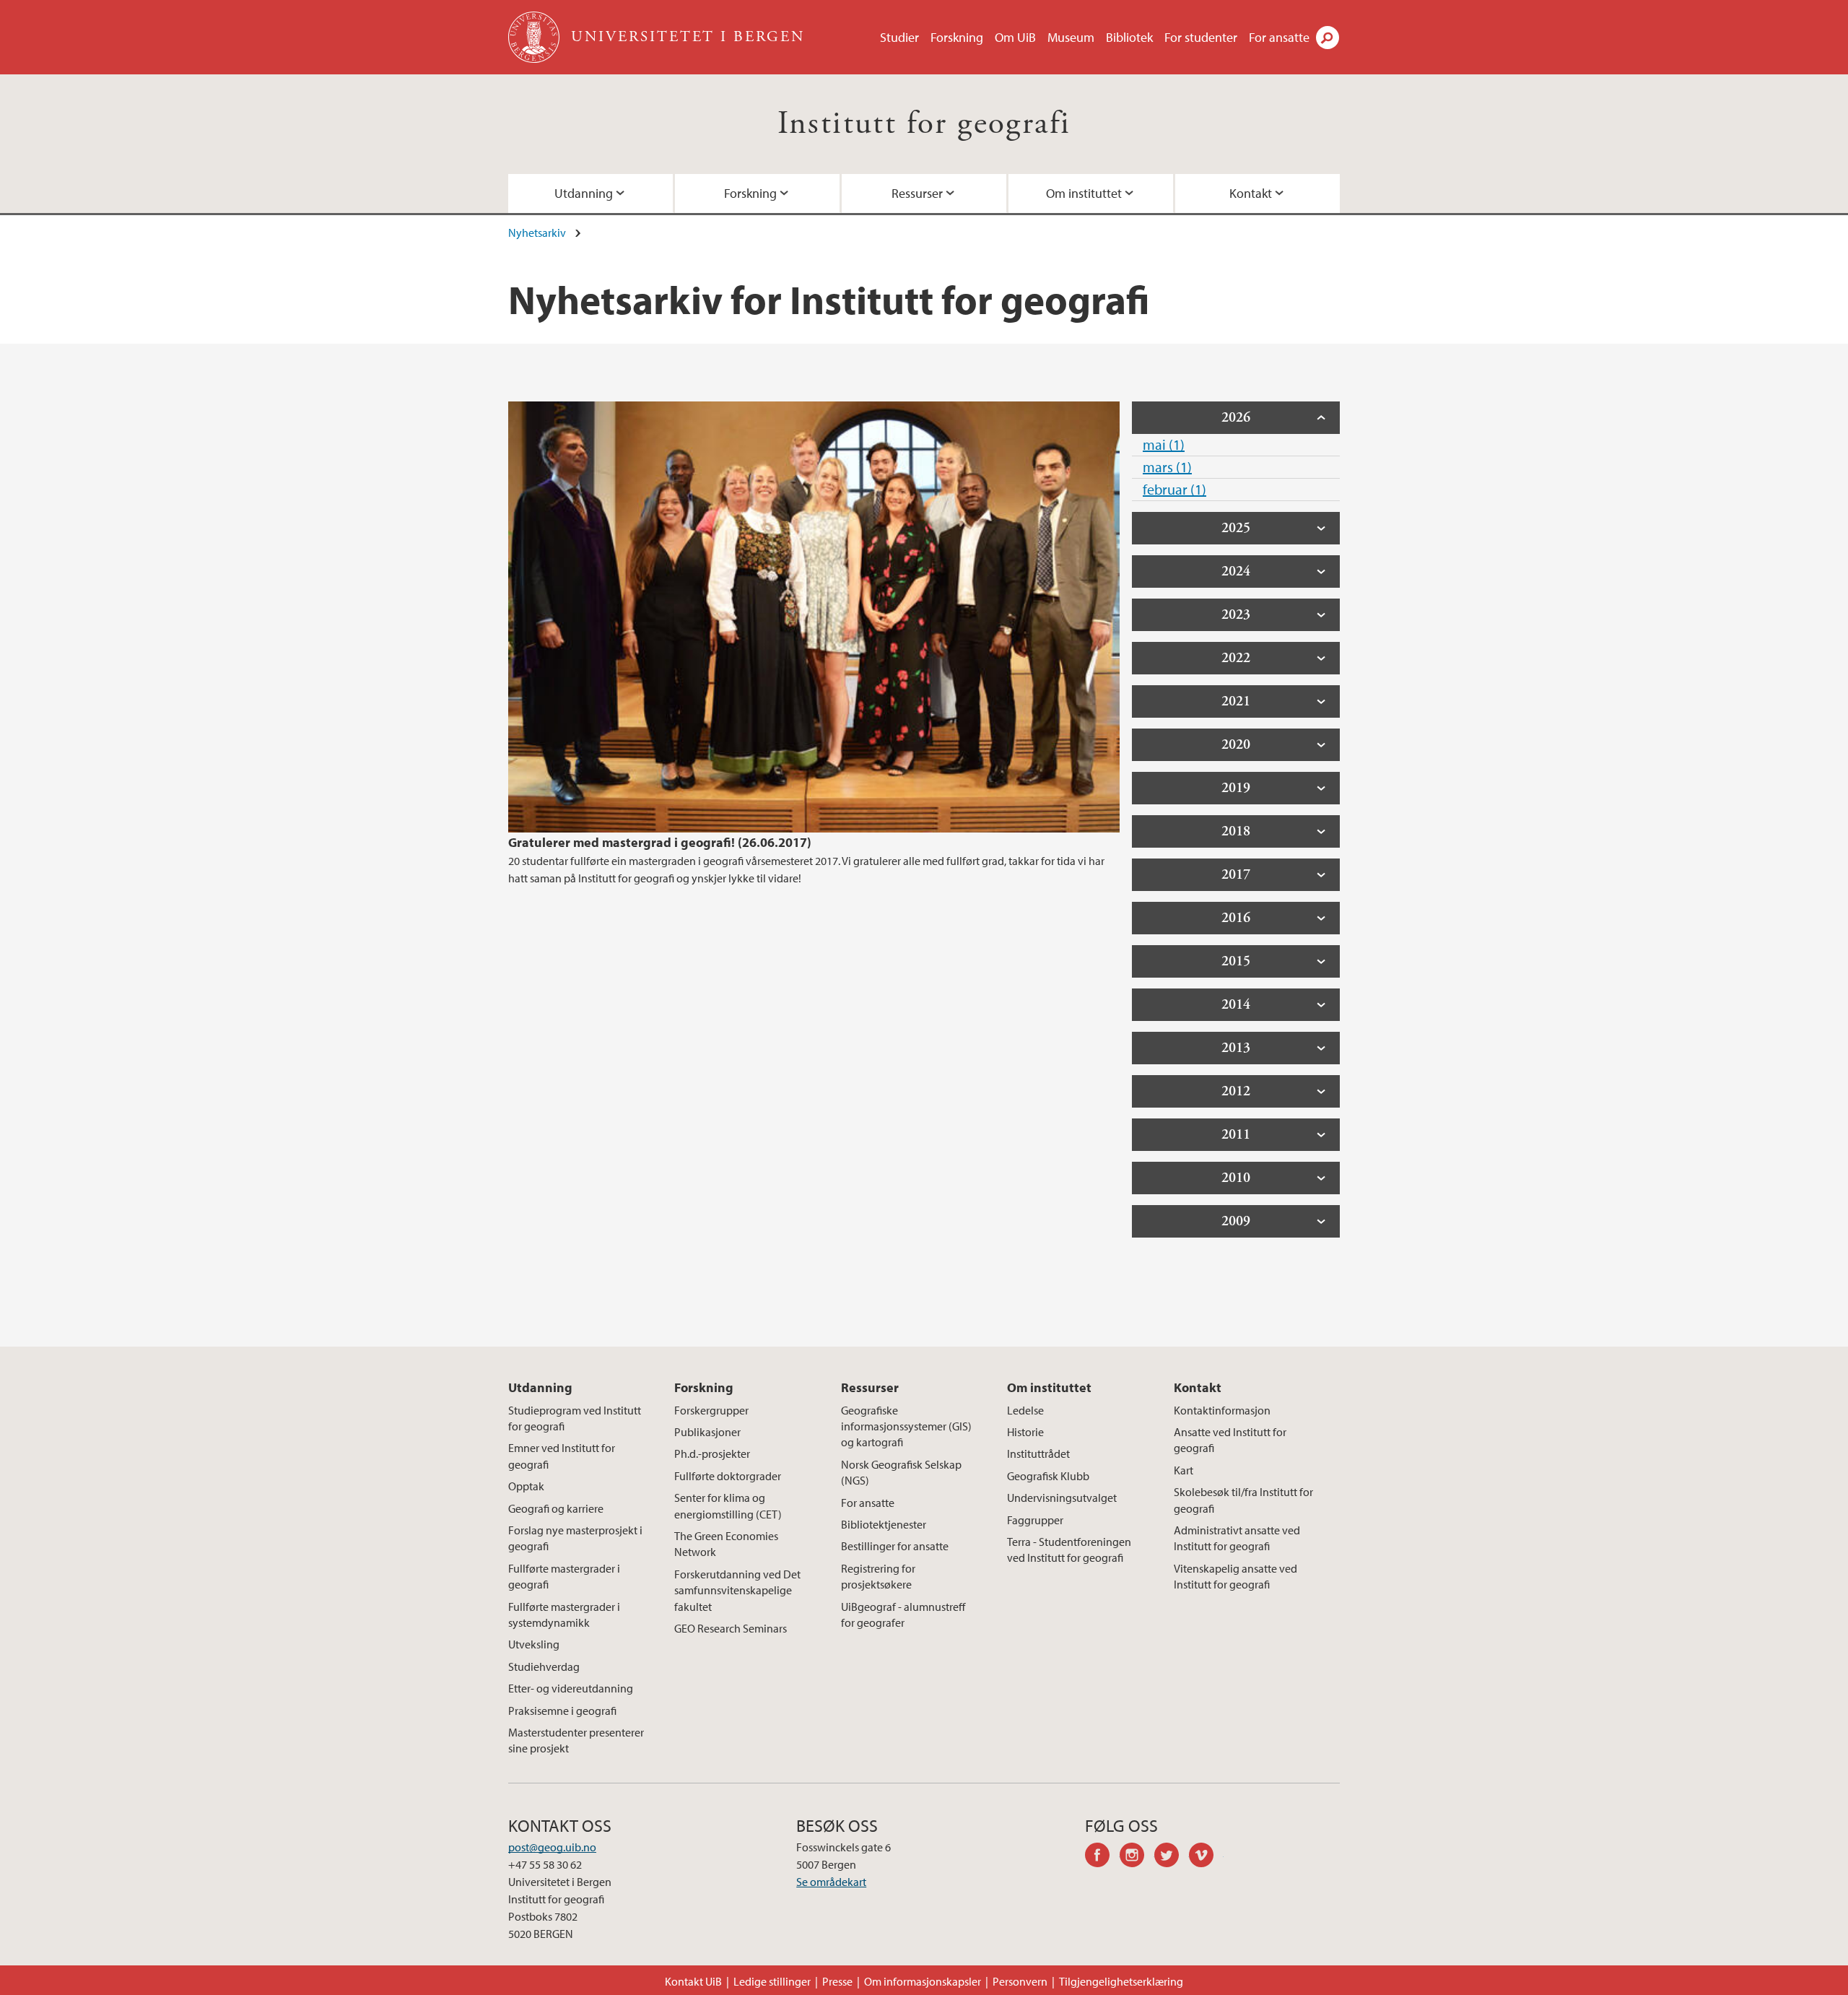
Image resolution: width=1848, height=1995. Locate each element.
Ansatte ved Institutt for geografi (1230, 1440)
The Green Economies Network (726, 1544)
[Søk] (1328, 38)
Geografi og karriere (556, 1508)
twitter (1172, 1857)
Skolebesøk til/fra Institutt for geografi (1243, 1500)
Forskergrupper (711, 1410)
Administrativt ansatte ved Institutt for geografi (1237, 1538)
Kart (1184, 1470)
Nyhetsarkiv (537, 232)
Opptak (526, 1486)
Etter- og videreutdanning (571, 1688)
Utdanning (584, 193)
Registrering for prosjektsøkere (878, 1576)
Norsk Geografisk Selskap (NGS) (901, 1472)
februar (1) (1174, 489)
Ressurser (917, 193)
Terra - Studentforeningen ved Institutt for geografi (1069, 1550)
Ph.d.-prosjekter (712, 1453)
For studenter (1201, 37)
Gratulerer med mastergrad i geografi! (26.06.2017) (660, 842)
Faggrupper (1035, 1520)
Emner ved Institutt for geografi (562, 1456)
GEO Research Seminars (731, 1628)
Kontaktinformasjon (1222, 1410)
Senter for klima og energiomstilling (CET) (728, 1505)
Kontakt (1251, 193)
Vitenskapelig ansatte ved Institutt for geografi (1235, 1576)
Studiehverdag (544, 1666)
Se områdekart (831, 1882)
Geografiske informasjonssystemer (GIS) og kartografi (906, 1426)
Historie (1025, 1432)
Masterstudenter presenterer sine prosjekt (576, 1740)
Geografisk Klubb (1048, 1476)
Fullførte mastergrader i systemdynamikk (564, 1614)
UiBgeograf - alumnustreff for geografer (903, 1614)
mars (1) (1167, 467)
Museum (1071, 37)
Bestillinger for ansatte (895, 1546)
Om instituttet (1084, 193)
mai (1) (1164, 444)
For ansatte (1279, 37)
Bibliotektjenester (884, 1524)
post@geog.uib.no (552, 1847)
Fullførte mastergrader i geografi (564, 1576)
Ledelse (1025, 1410)
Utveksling (534, 1644)
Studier (899, 37)
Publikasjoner (707, 1432)
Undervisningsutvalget (1062, 1498)
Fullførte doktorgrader (728, 1476)
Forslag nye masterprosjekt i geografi (575, 1538)
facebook (1102, 1857)
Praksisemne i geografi (562, 1711)
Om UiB (1015, 37)
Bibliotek (1129, 37)
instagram (1137, 1857)
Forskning (957, 37)
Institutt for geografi (924, 124)
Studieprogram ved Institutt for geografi (575, 1418)
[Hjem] (535, 37)
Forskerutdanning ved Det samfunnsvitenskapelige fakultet (737, 1590)
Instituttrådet (1038, 1453)
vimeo (1206, 1857)
